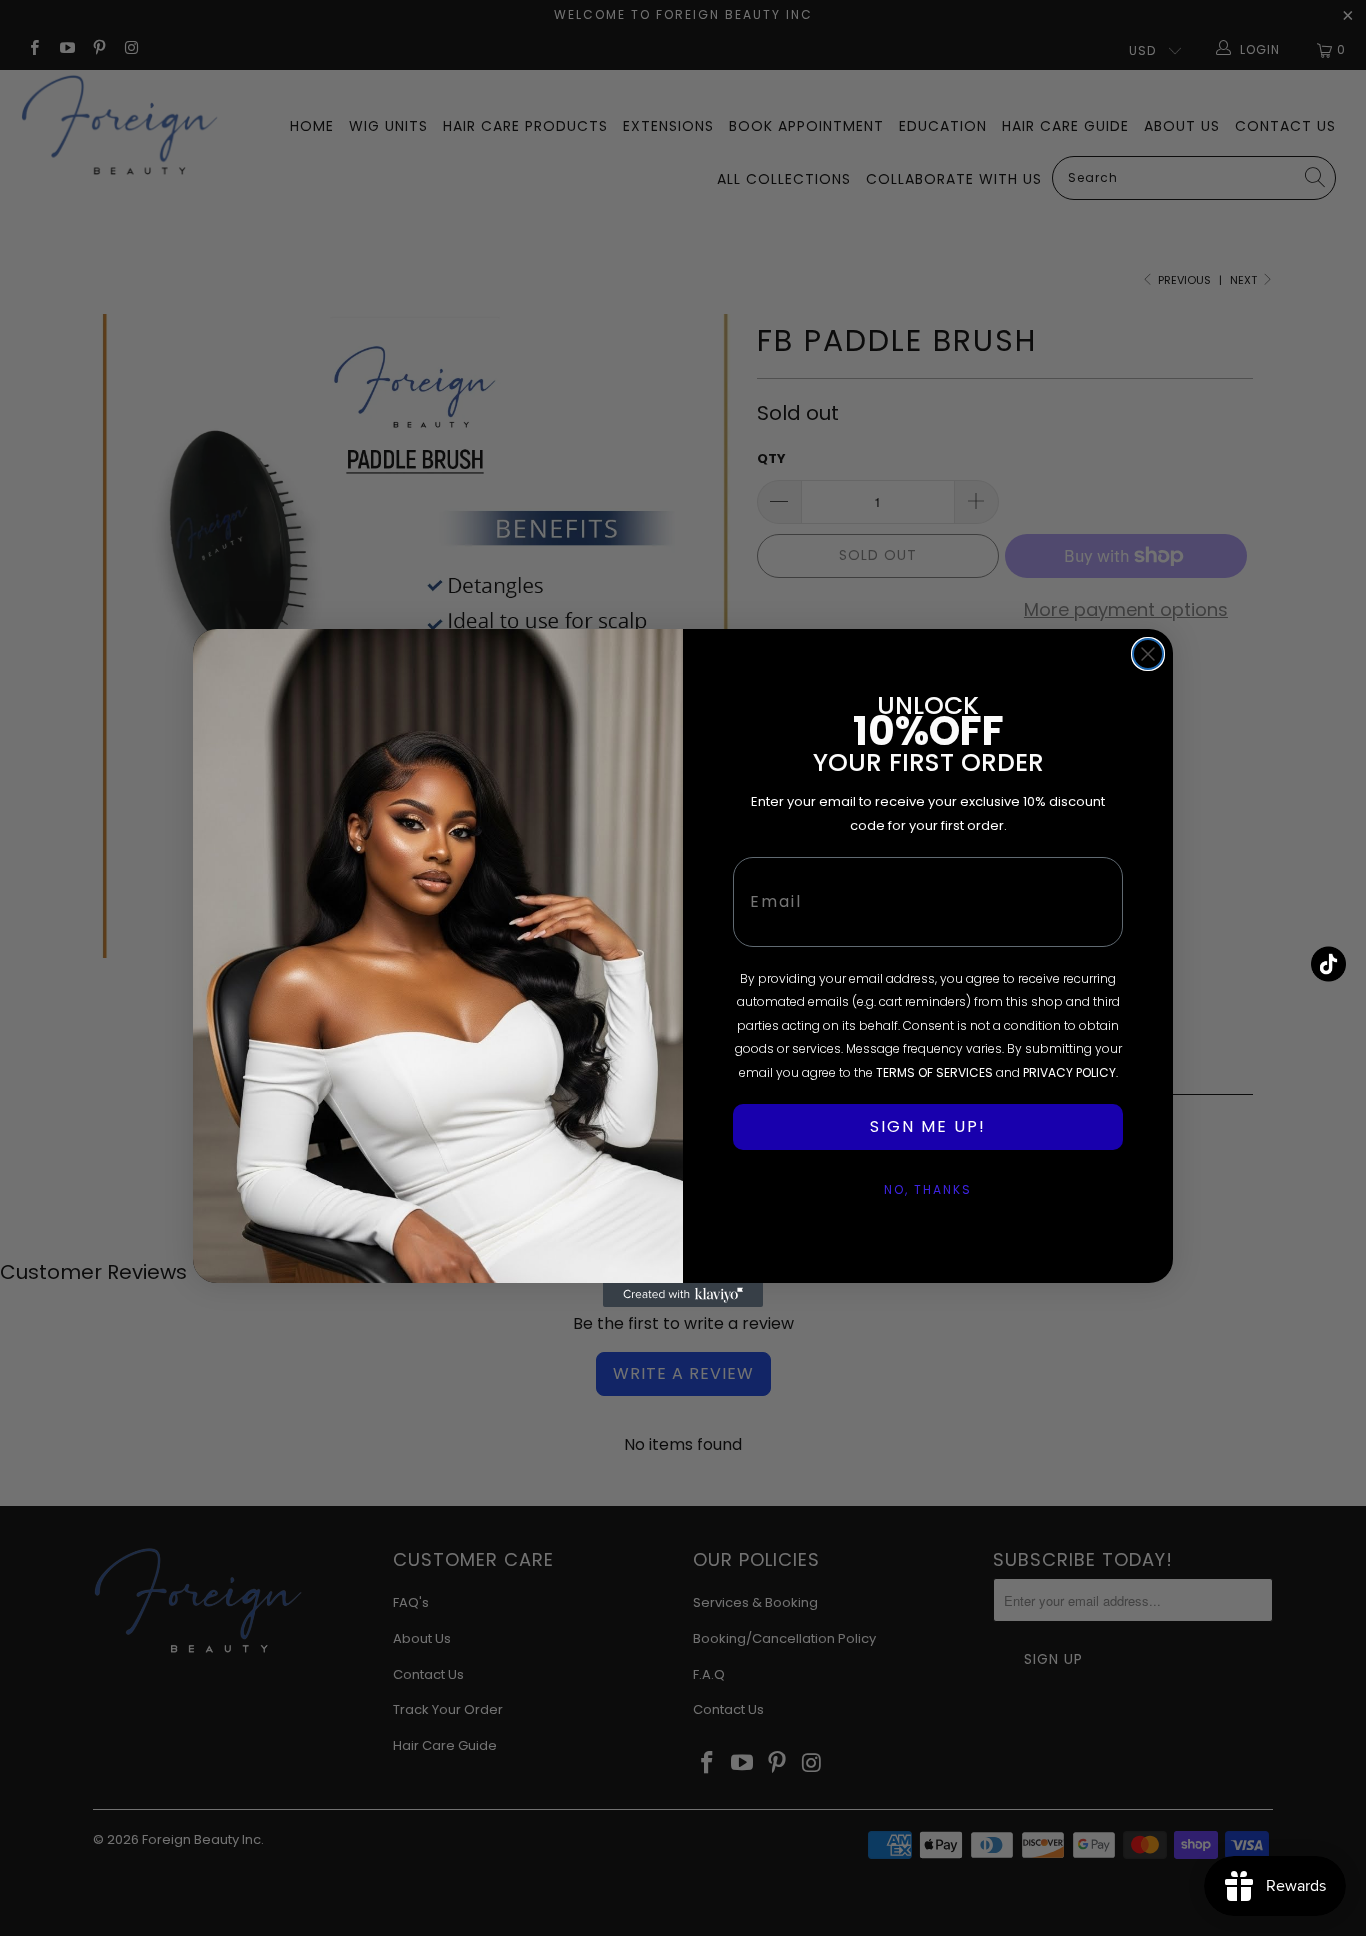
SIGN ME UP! (928, 1126)
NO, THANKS (928, 1189)
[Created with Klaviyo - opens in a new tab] (683, 1295)
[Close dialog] (1148, 654)
